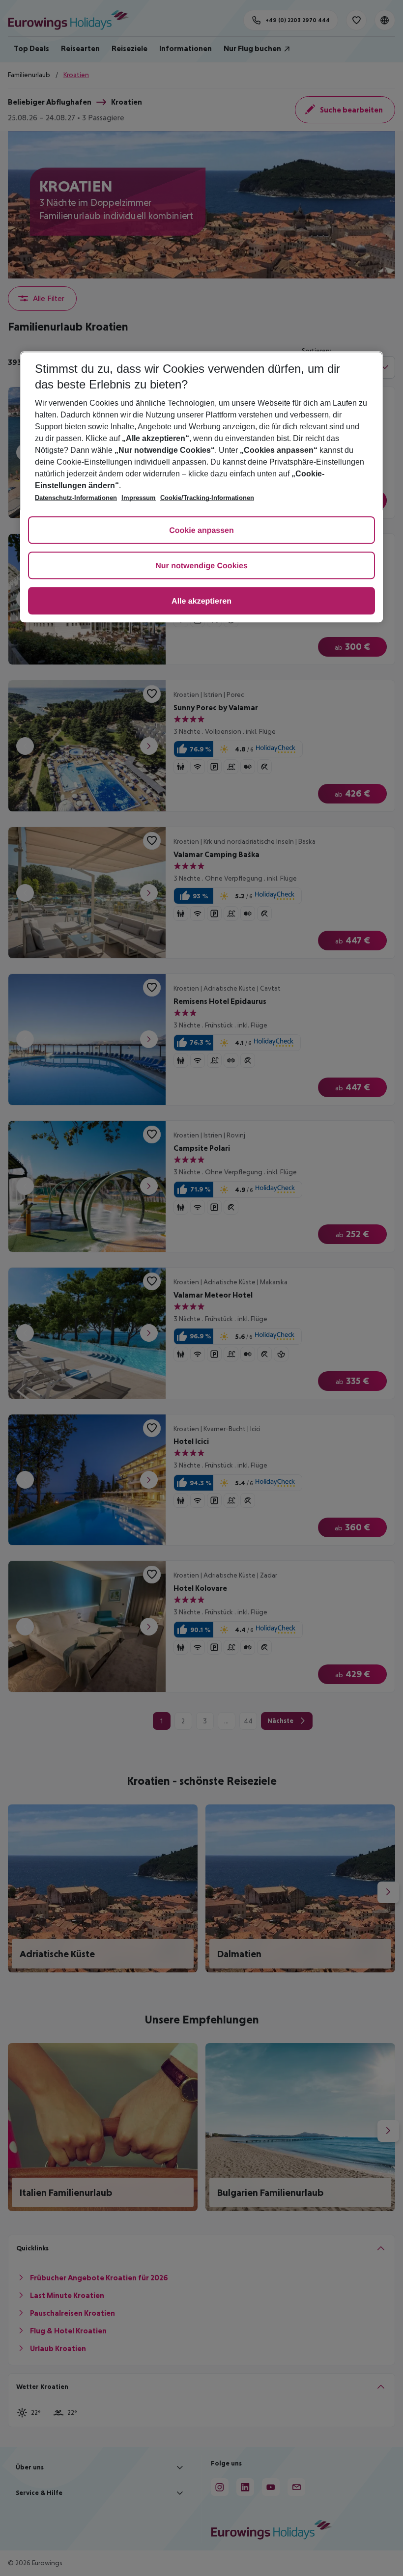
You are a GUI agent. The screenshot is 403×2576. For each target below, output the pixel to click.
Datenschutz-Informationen (76, 498)
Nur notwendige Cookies (201, 566)
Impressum (139, 498)
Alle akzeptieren (201, 601)
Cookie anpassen (201, 531)
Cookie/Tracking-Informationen (207, 498)
